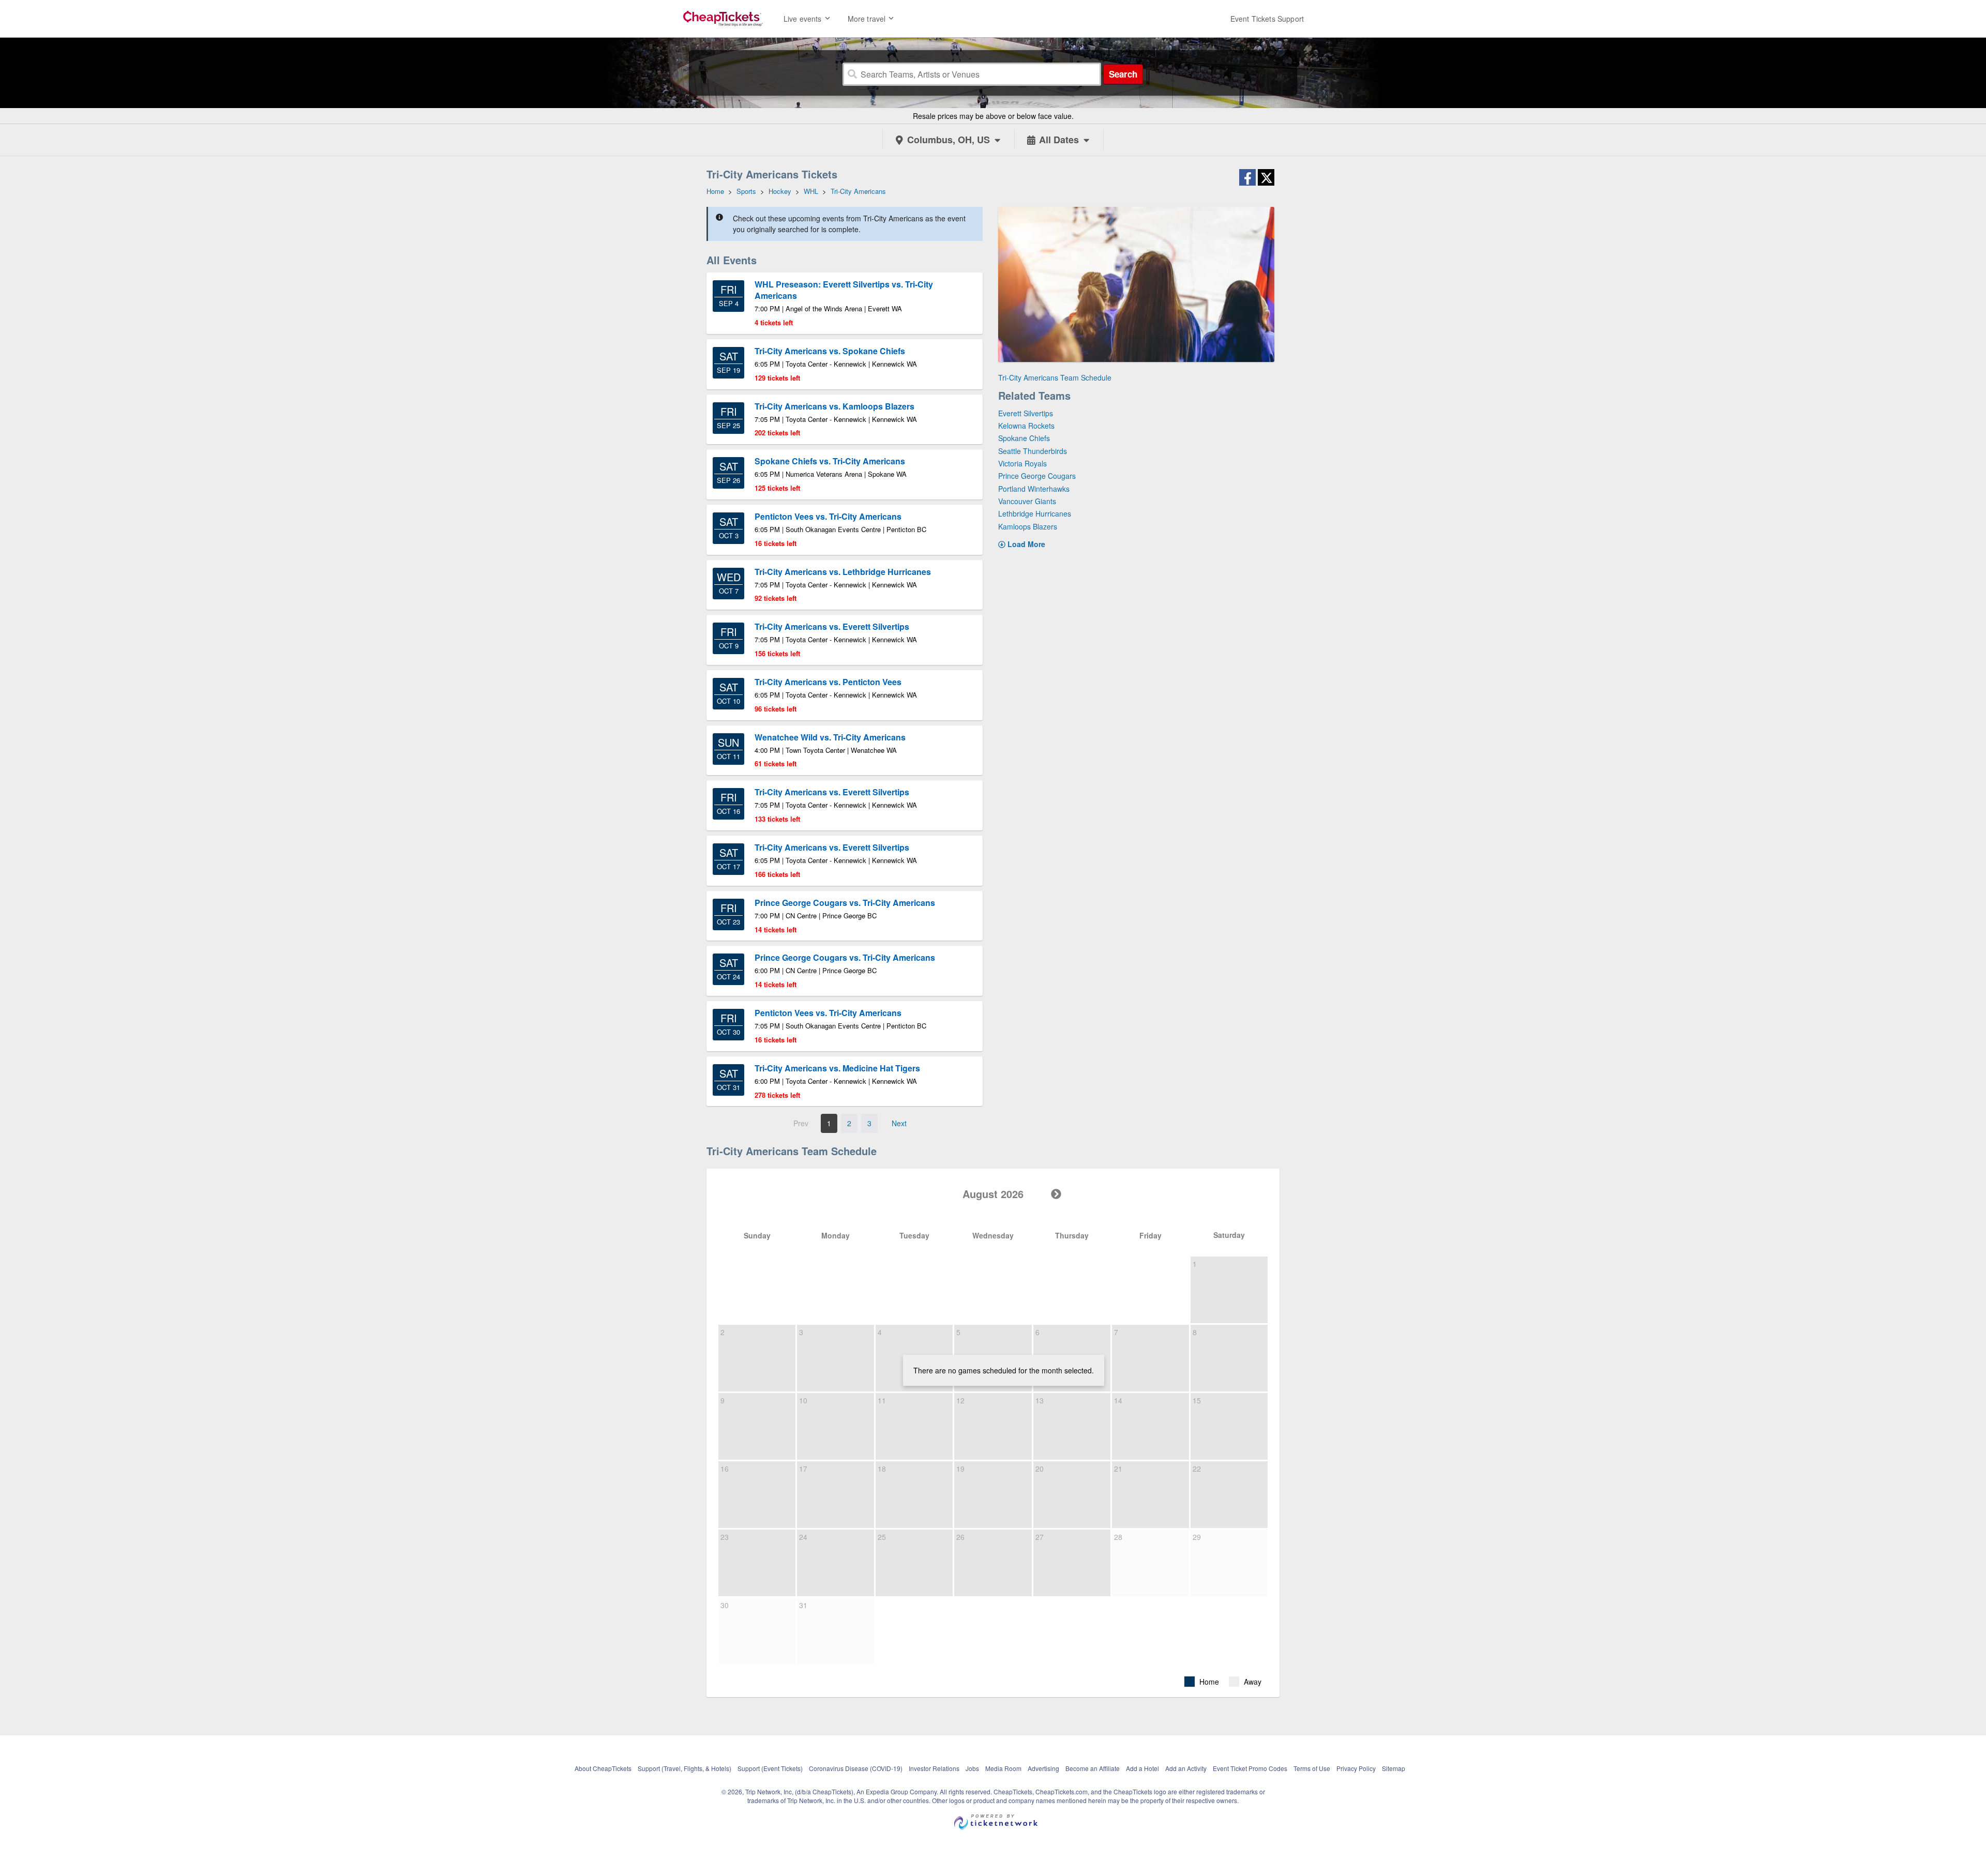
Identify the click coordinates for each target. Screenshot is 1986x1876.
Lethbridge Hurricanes (1035, 513)
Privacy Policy (1356, 1768)
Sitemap (1394, 1768)
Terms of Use (1312, 1768)
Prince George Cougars (1037, 476)
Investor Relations (934, 1768)
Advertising (1043, 1768)
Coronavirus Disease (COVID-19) (856, 1768)
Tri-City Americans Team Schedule (1055, 377)
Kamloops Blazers (1028, 526)
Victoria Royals (1022, 463)
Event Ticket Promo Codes (1250, 1768)
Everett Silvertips (1026, 413)
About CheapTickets (603, 1768)
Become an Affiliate (1093, 1768)
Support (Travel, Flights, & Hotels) (684, 1768)
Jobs (972, 1768)
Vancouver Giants (1027, 501)
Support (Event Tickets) (770, 1768)
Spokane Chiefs (1024, 438)
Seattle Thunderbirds (1033, 451)
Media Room (1003, 1768)
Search (1123, 74)
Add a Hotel (1142, 1768)
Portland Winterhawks (1034, 489)
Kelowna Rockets (1026, 426)
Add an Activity (1186, 1768)
